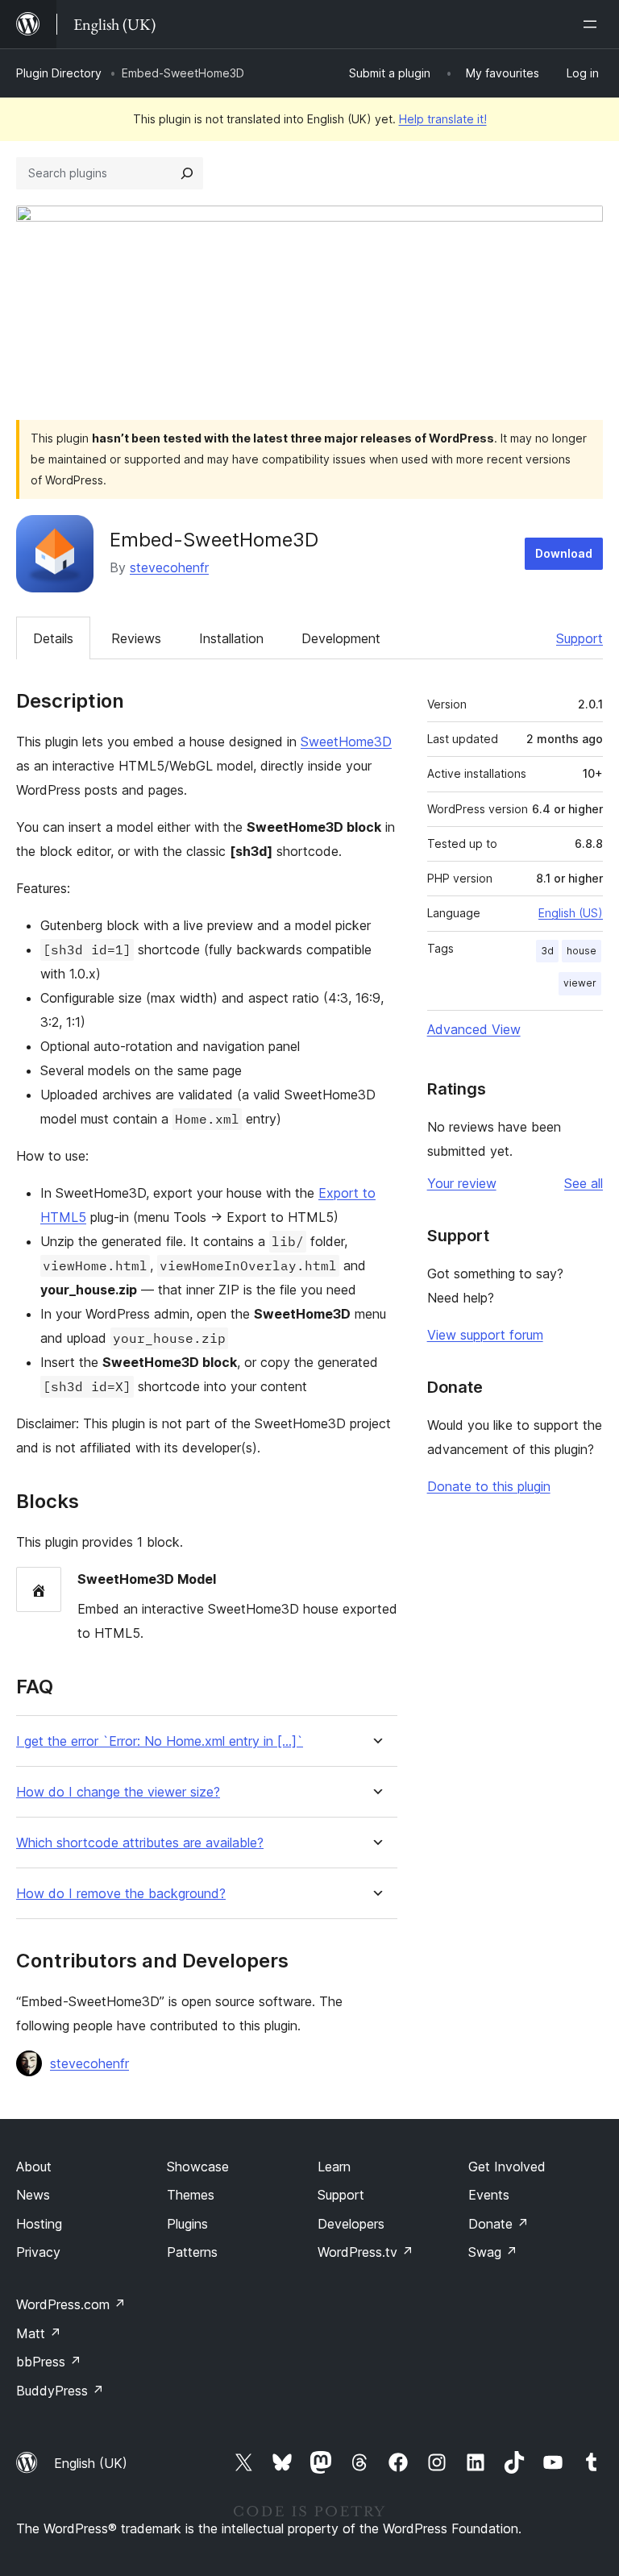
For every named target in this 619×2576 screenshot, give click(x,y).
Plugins (187, 2224)
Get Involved (507, 2167)
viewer (580, 983)
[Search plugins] (187, 173)
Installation (231, 638)
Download (564, 553)
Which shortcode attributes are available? (140, 1843)
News (33, 2195)
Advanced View (474, 1029)
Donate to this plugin (489, 1486)
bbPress (49, 2362)
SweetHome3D (346, 742)
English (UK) (91, 2463)
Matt (39, 2333)
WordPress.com (71, 2304)
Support (580, 638)
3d (547, 951)
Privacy (38, 2252)
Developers (351, 2224)
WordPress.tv (366, 2252)
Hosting (39, 2224)
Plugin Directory (59, 73)
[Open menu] (593, 24)
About (34, 2167)
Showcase (198, 2167)
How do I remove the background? (121, 1894)
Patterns (192, 2252)
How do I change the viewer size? (118, 1792)
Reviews (136, 638)
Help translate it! (443, 119)
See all (584, 1183)
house (582, 951)
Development (341, 638)
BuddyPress (60, 2391)
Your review (462, 1183)
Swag (493, 2252)
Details (53, 638)
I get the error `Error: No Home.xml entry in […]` (160, 1741)
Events (489, 2195)
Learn (334, 2167)
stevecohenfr (169, 567)
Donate (499, 2224)
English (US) (571, 913)
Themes (191, 2195)
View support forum (485, 1335)
